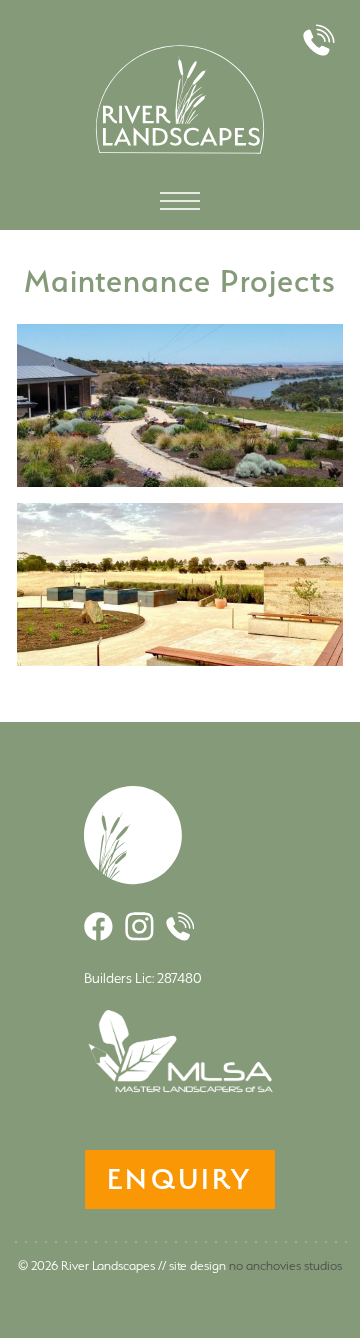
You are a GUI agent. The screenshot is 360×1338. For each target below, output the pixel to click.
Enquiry (179, 1179)
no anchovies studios (285, 1265)
